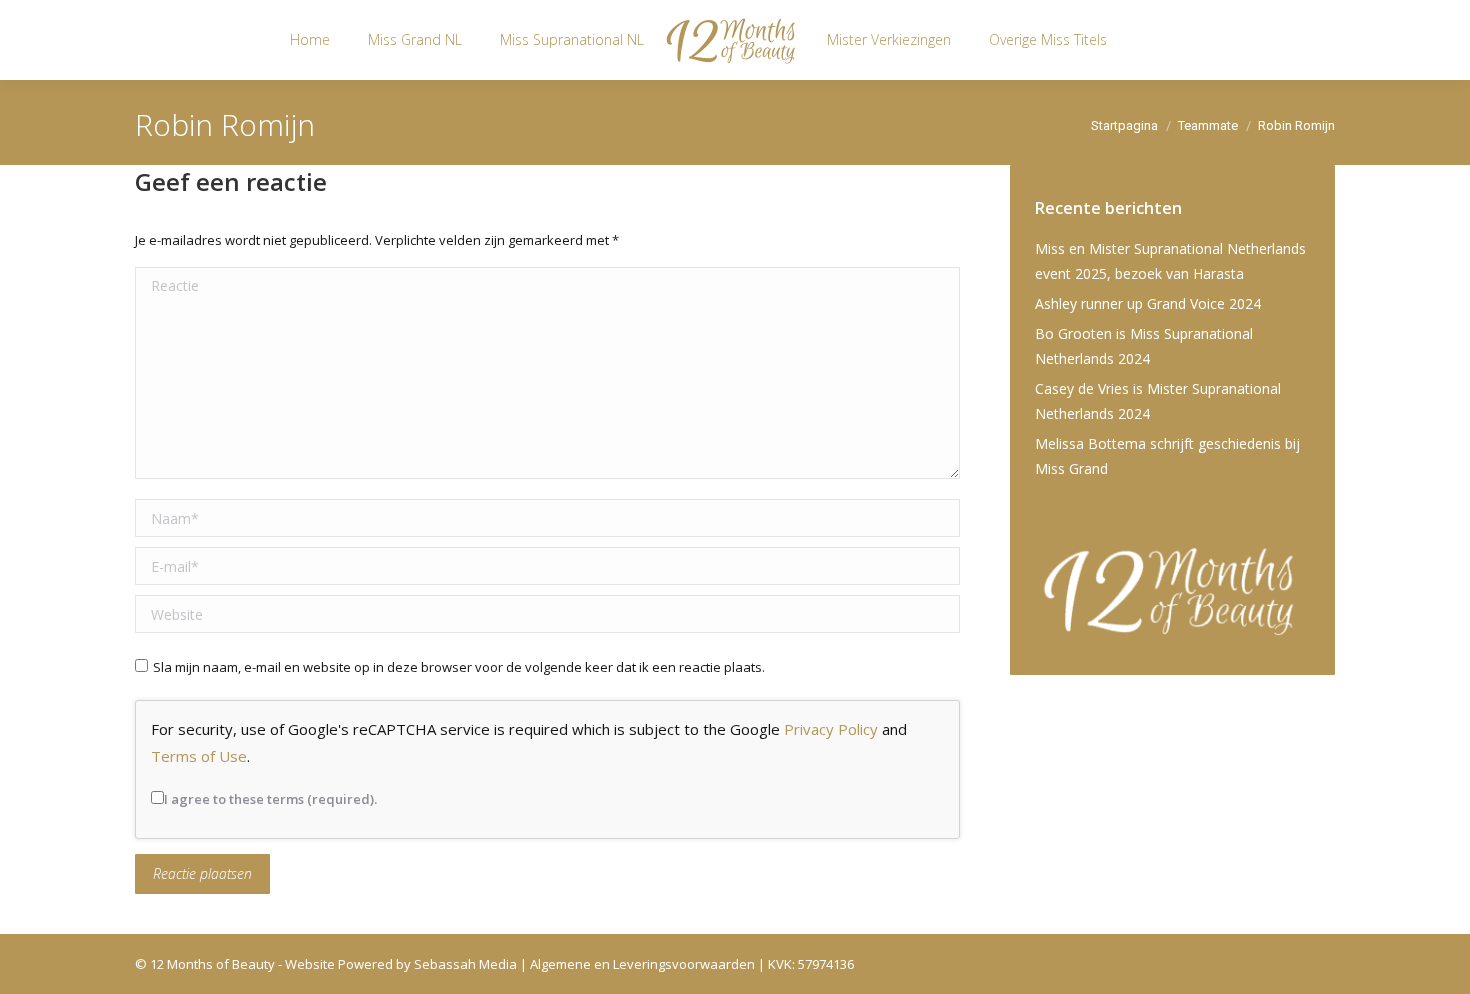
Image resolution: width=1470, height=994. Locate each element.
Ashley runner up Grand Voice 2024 (1148, 303)
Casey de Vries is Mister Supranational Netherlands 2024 (1158, 401)
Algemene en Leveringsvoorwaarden (642, 964)
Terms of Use (199, 756)
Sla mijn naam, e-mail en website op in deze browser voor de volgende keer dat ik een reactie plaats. (459, 667)
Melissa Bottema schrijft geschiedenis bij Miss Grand (1167, 456)
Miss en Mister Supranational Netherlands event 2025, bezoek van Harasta (1170, 261)
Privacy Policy (831, 729)
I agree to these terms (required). (270, 799)
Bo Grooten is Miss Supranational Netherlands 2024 (1144, 346)
